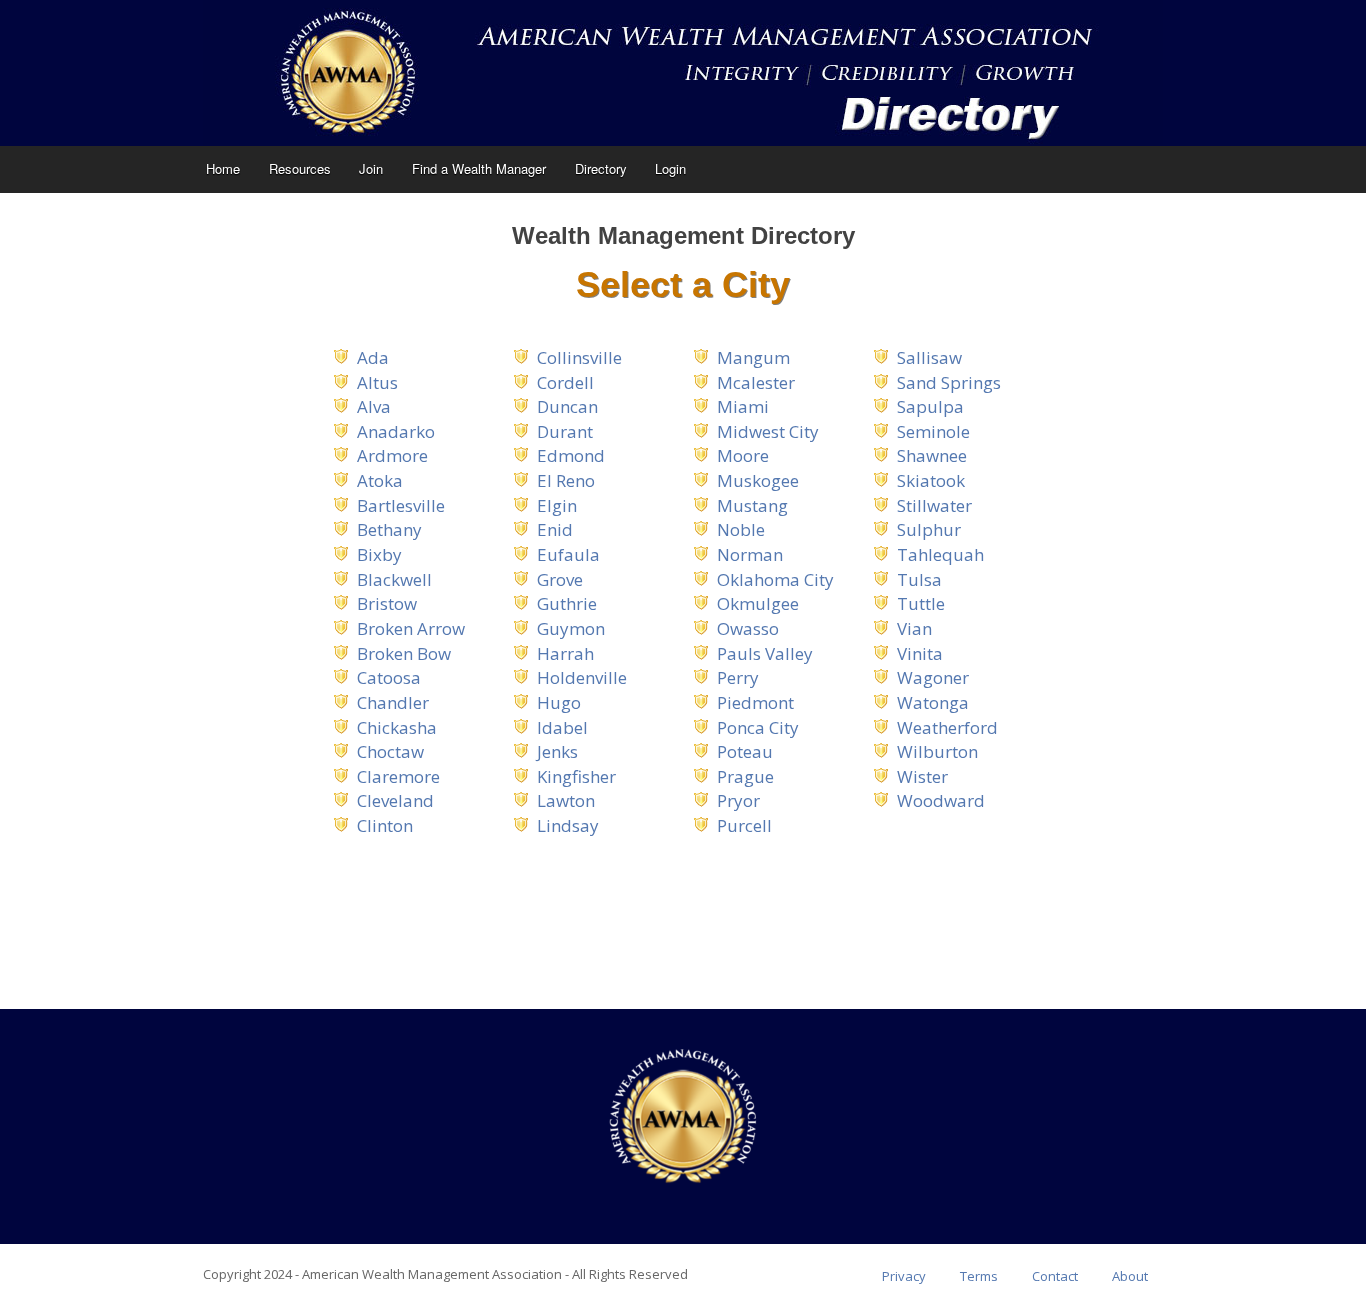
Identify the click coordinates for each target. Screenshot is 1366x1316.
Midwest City (768, 431)
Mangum (753, 357)
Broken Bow (404, 653)
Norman (750, 554)
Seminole (933, 431)
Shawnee (932, 455)
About (1130, 1276)
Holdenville (582, 677)
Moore (743, 455)
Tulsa (919, 579)
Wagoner (933, 677)
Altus (377, 382)
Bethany (389, 529)
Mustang (752, 505)
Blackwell (394, 579)
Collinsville (579, 357)
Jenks (557, 751)
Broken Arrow (411, 628)
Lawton (566, 800)
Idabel (562, 727)
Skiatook (931, 480)
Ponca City (758, 727)
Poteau (745, 751)
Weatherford (947, 727)
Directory (601, 168)
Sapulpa (930, 406)
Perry (738, 677)
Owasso (748, 628)
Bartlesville (401, 505)
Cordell (565, 382)
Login (670, 168)
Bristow (387, 603)
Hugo (559, 702)
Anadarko (396, 431)
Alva (374, 406)
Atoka (380, 480)
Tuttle (921, 603)
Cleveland (395, 800)
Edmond (571, 455)
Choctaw (390, 751)
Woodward (941, 800)
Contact (1055, 1276)
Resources (300, 168)
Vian (914, 628)
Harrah (565, 653)
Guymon (571, 628)
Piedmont (755, 702)
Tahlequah (940, 554)
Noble (741, 529)
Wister (922, 776)
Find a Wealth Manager (479, 168)
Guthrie (567, 603)
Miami (743, 406)
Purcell (744, 825)
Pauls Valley (765, 653)
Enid (555, 529)
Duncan (567, 406)
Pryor (738, 800)
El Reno (566, 480)
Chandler (393, 702)
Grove (560, 579)
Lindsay (568, 825)
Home (223, 168)
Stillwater (934, 505)
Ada (373, 357)
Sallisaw (929, 357)
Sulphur (929, 529)
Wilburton (937, 751)
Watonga (933, 702)
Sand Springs (949, 382)
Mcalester (756, 382)
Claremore (398, 776)
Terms (979, 1276)
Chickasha (397, 727)
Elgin (557, 505)
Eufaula (568, 554)
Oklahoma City (775, 579)
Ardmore (392, 455)
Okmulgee (758, 603)
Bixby (379, 554)
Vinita (920, 653)
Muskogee (758, 480)
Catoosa (389, 677)
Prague (745, 776)
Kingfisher (576, 776)
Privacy (904, 1276)
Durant (565, 431)
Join (371, 168)
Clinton (385, 825)
